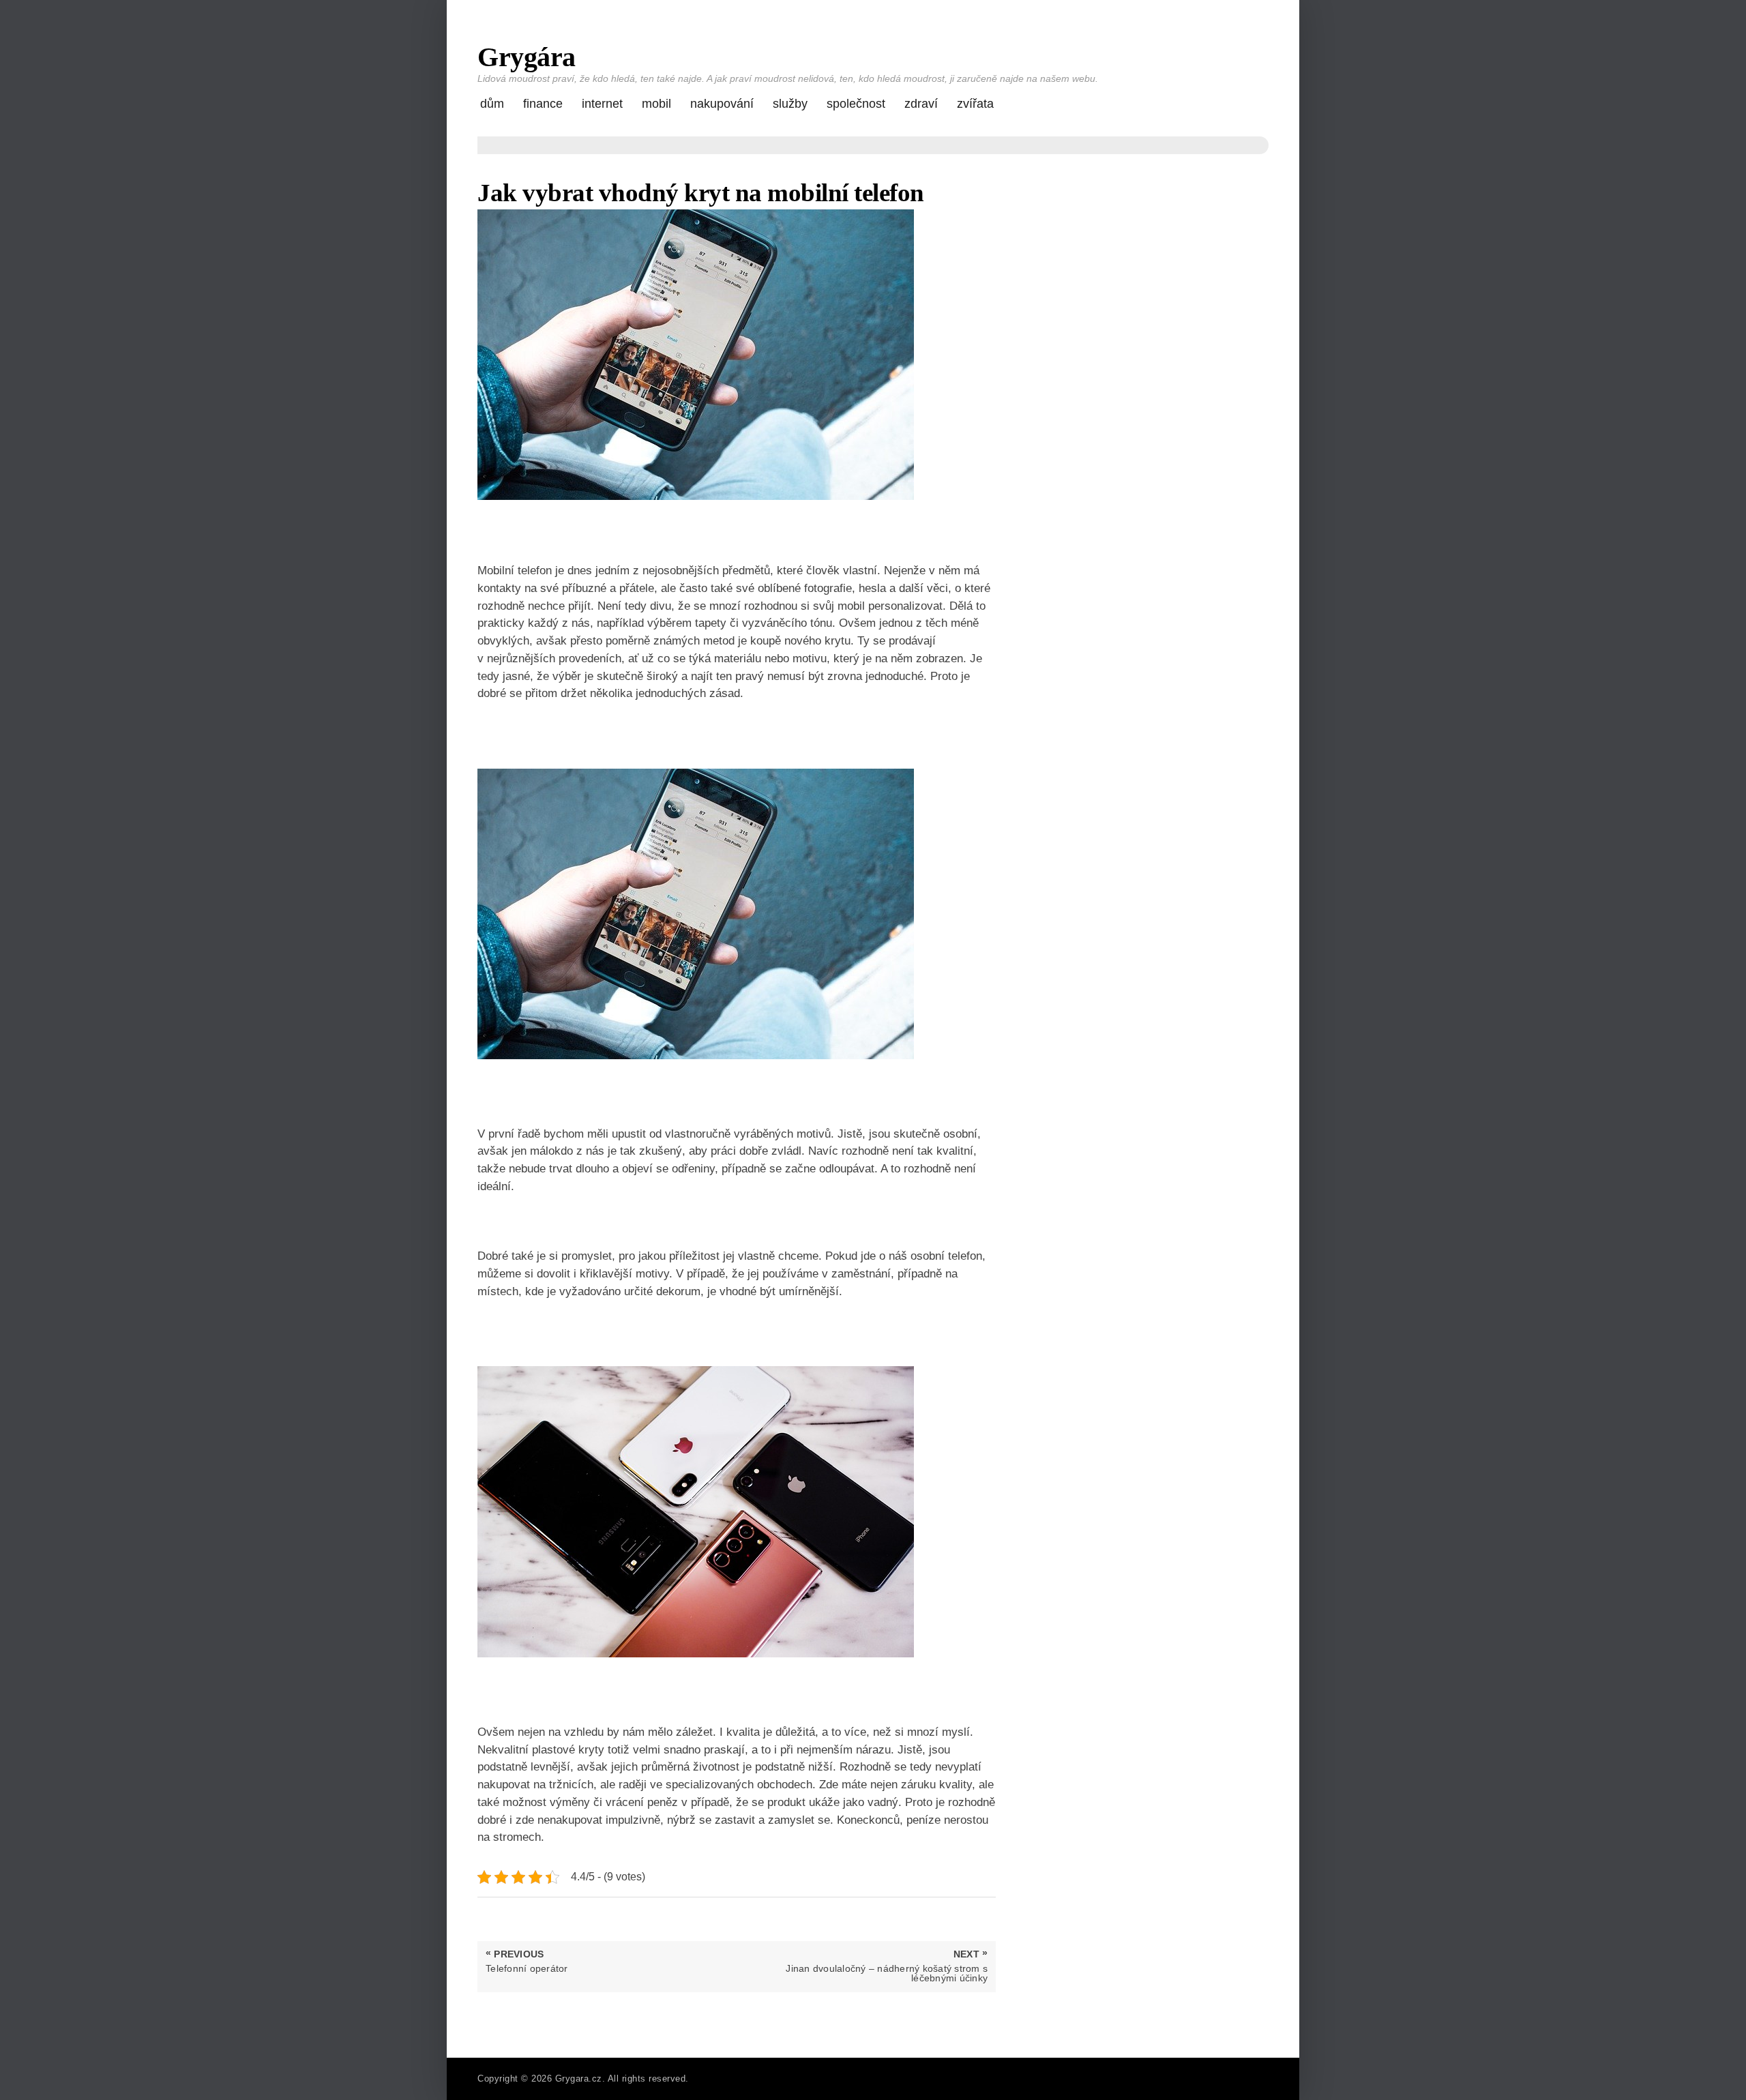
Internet (602, 104)
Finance (543, 104)
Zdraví (921, 104)
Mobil (656, 104)
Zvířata (975, 104)
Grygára (527, 57)
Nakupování (722, 104)
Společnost (856, 104)
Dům (492, 104)
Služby (790, 104)
